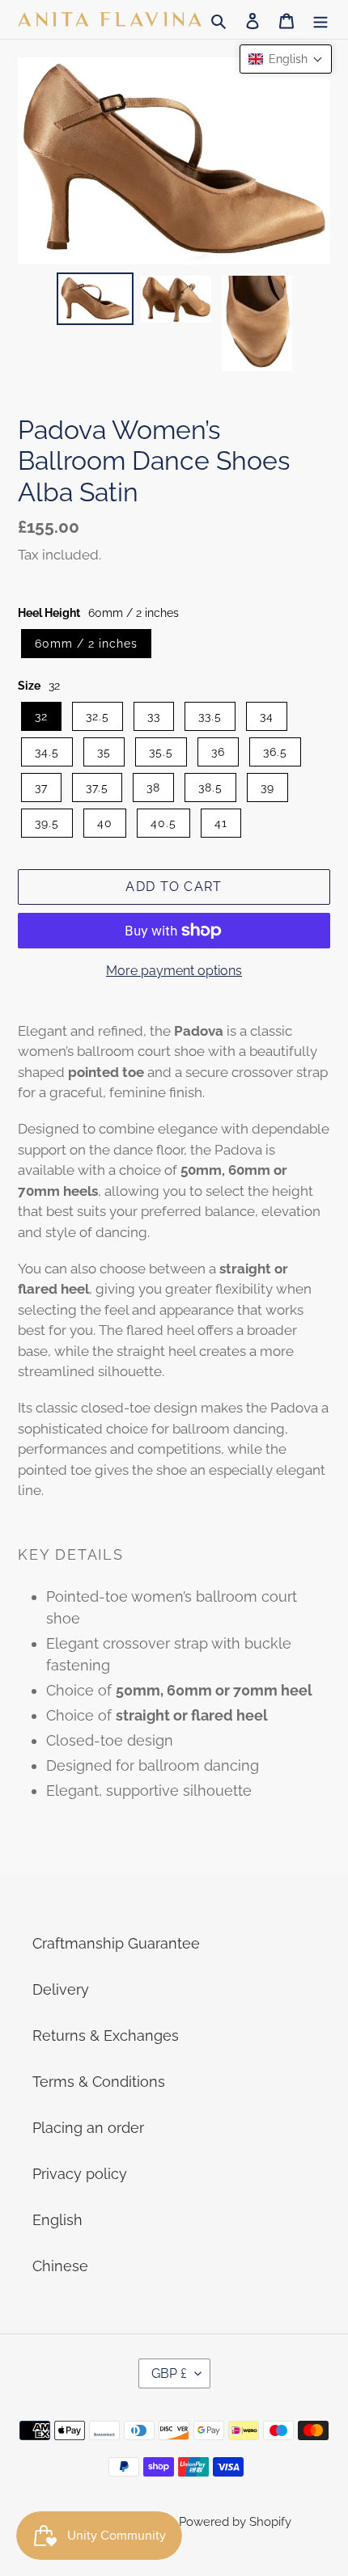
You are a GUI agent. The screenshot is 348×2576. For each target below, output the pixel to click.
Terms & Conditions (99, 2082)
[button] (286, 59)
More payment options (174, 971)
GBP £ (169, 2373)
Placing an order (88, 2128)
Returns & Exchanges (106, 2035)
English (57, 2220)
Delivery (61, 1989)
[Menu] (320, 19)
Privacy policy (80, 2174)
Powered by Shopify (235, 2522)
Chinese (60, 2266)
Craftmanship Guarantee (116, 1943)
